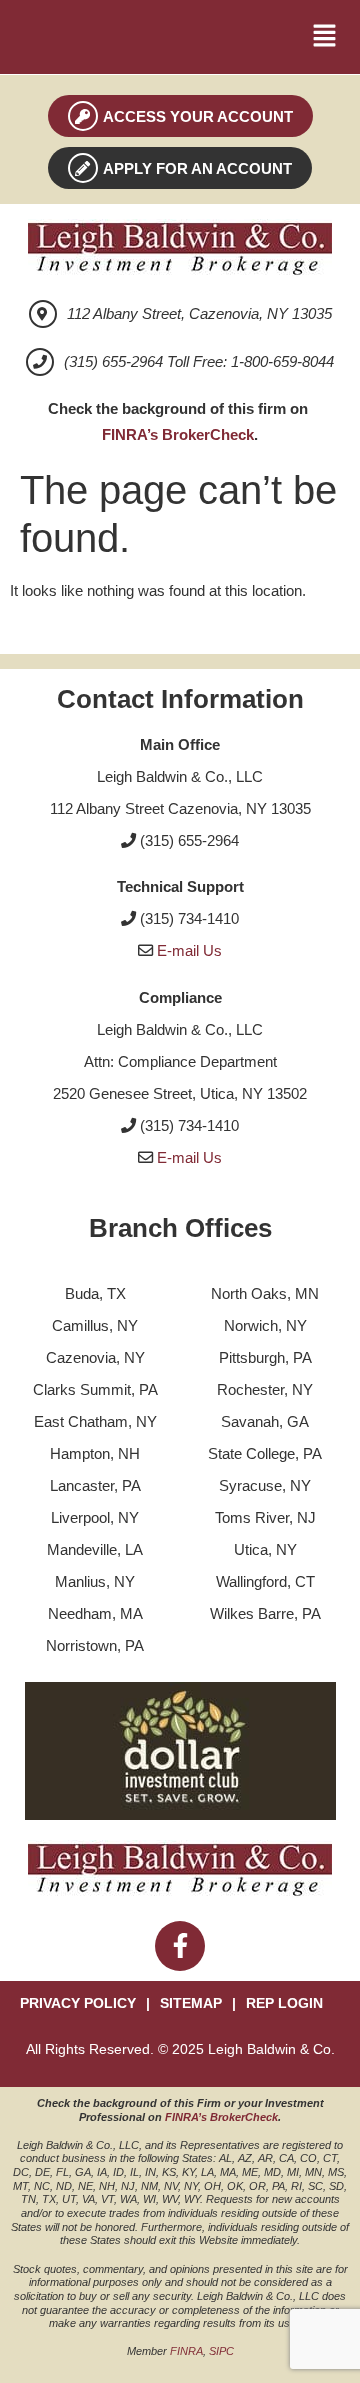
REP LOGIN (284, 2003)
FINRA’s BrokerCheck (178, 434)
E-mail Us (189, 950)
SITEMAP (191, 2003)
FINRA (186, 2351)
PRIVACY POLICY (78, 2003)
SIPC (221, 2351)
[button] (325, 37)
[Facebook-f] (180, 1946)
